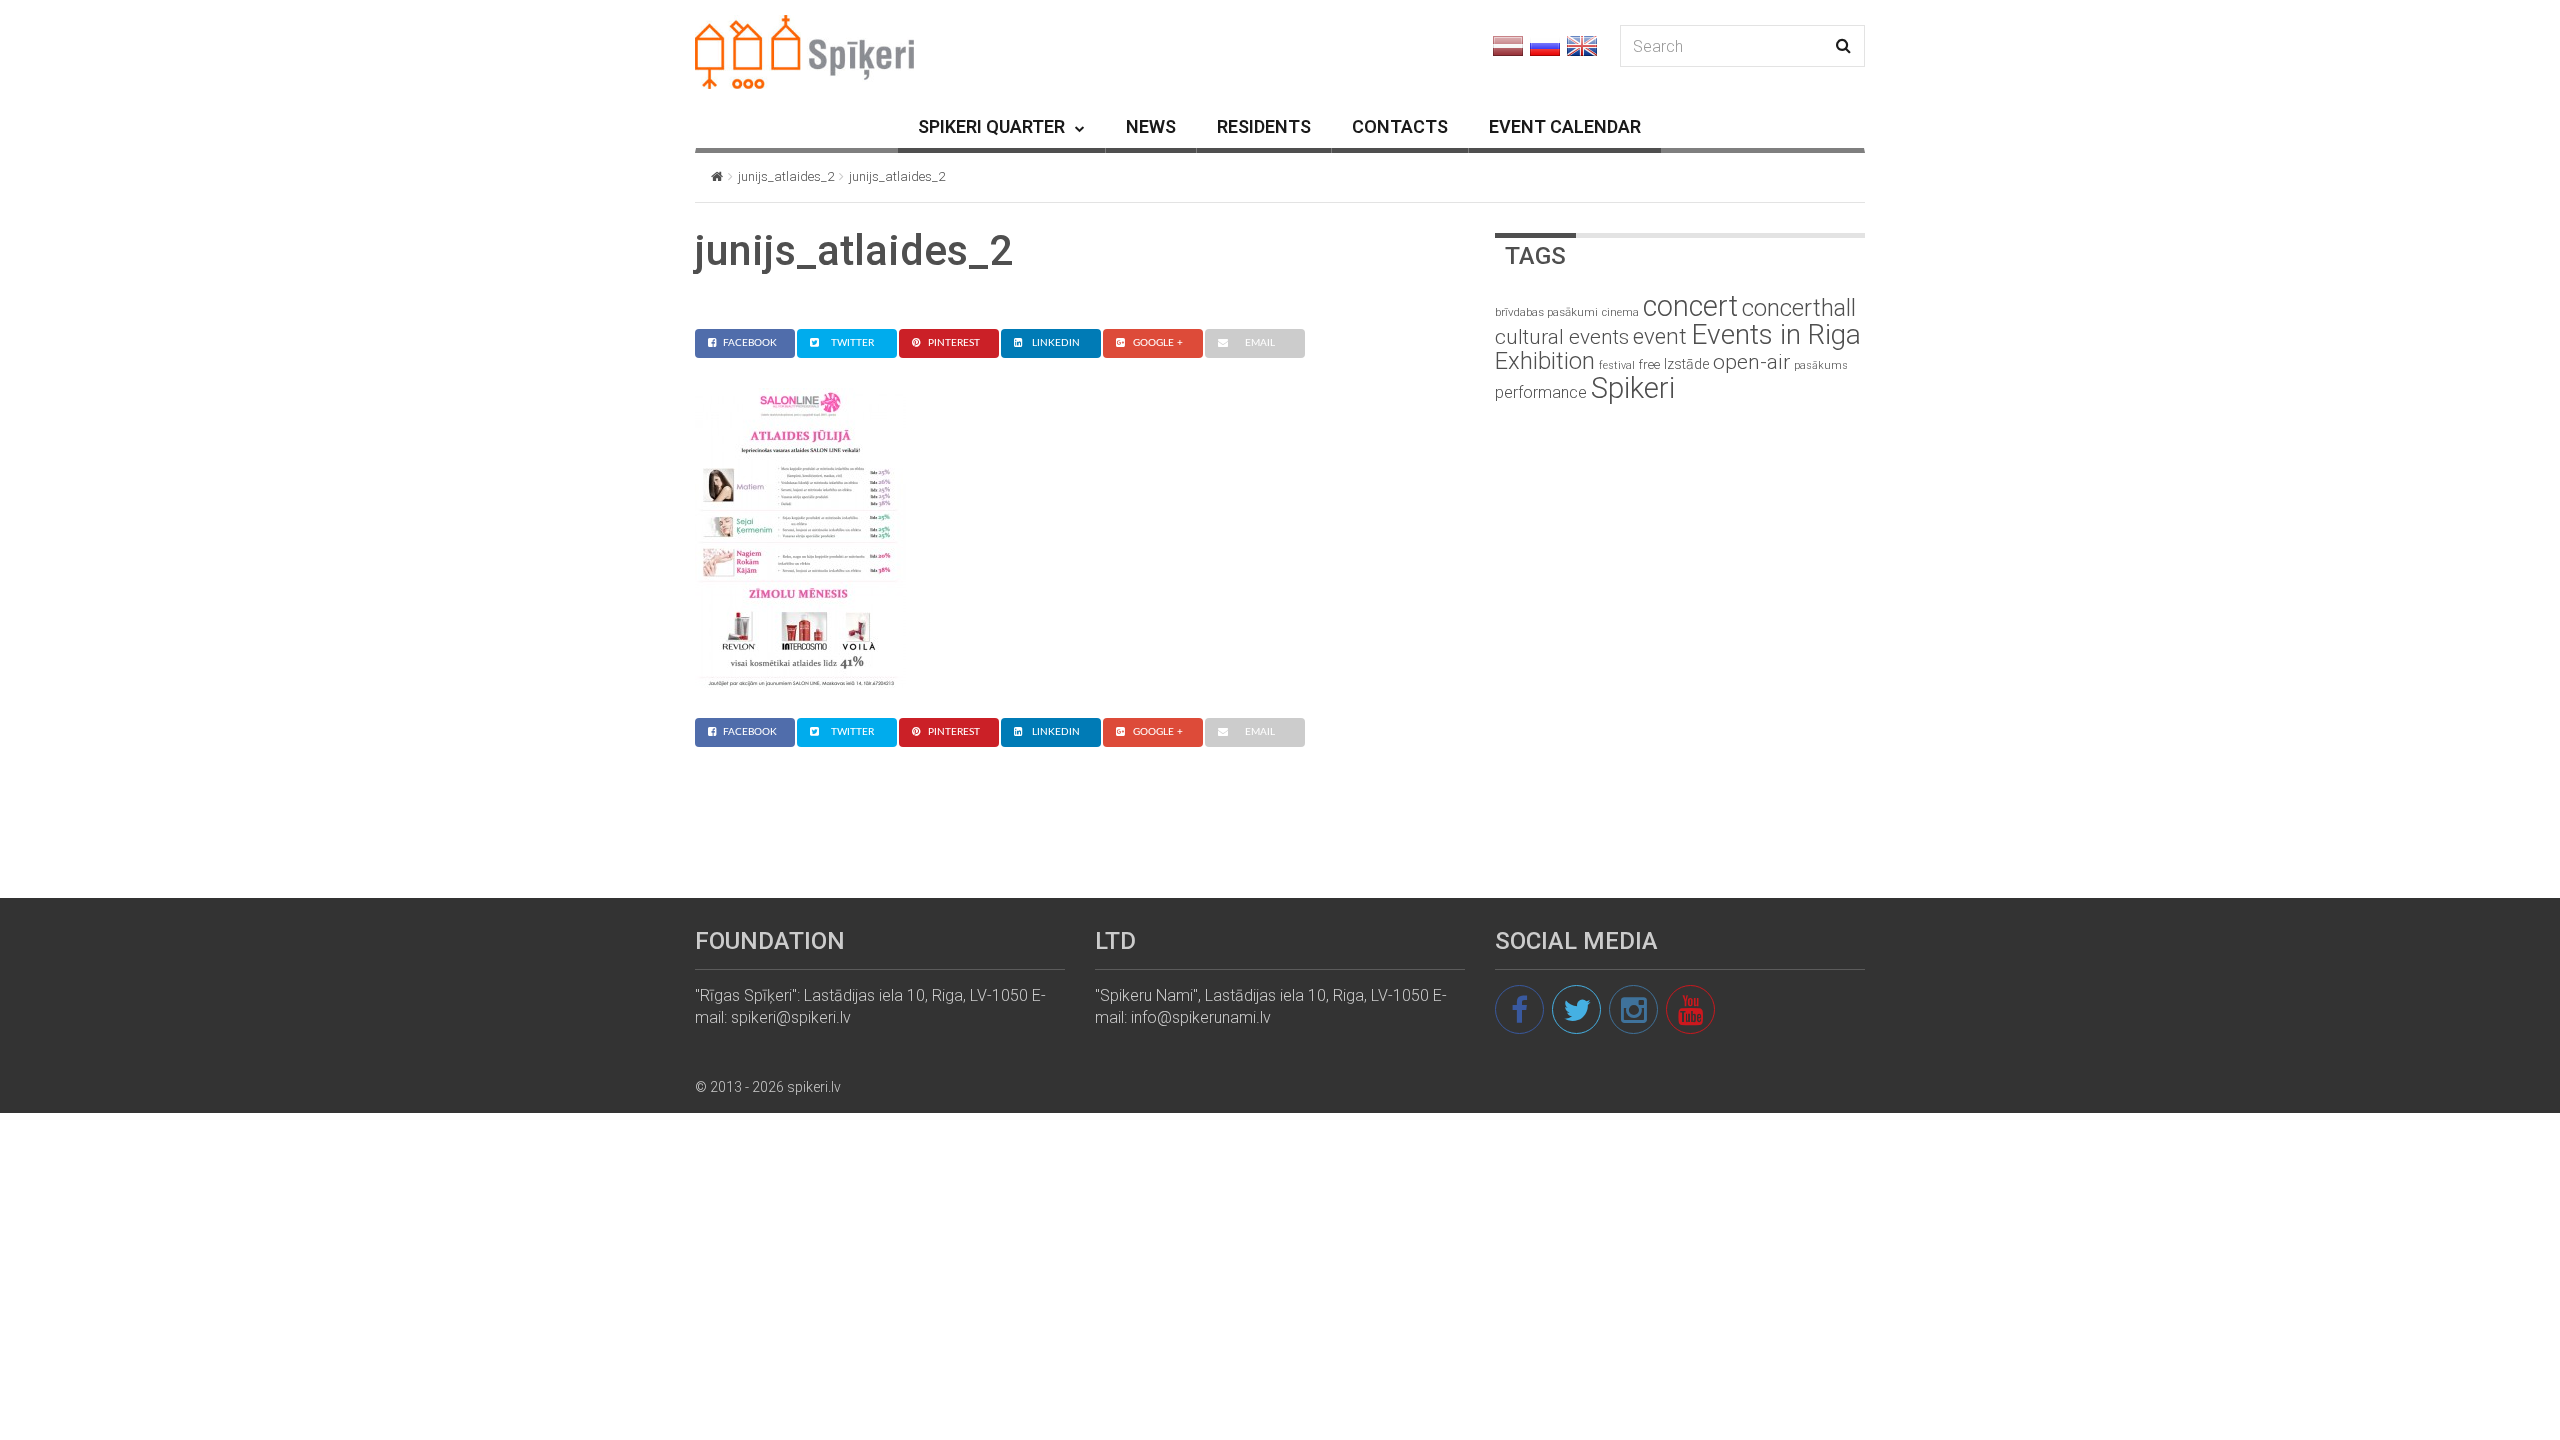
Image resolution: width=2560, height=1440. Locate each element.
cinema (1620, 312)
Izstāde (1686, 364)
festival (1617, 365)
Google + (1158, 343)
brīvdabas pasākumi (1546, 312)
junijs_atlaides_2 (786, 176)
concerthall (1799, 308)
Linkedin (1056, 343)
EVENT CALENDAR (1565, 126)
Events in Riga (1776, 334)
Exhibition (1545, 361)
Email (1260, 343)
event (1660, 336)
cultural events (1562, 337)
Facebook (750, 343)
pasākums (1821, 365)
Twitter (852, 343)
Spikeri (1633, 388)
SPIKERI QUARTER (991, 126)
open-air (1751, 362)
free (1649, 364)
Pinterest (954, 343)
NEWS (1151, 126)
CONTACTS (1400, 126)
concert (1690, 306)
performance (1541, 392)
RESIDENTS (1264, 126)
